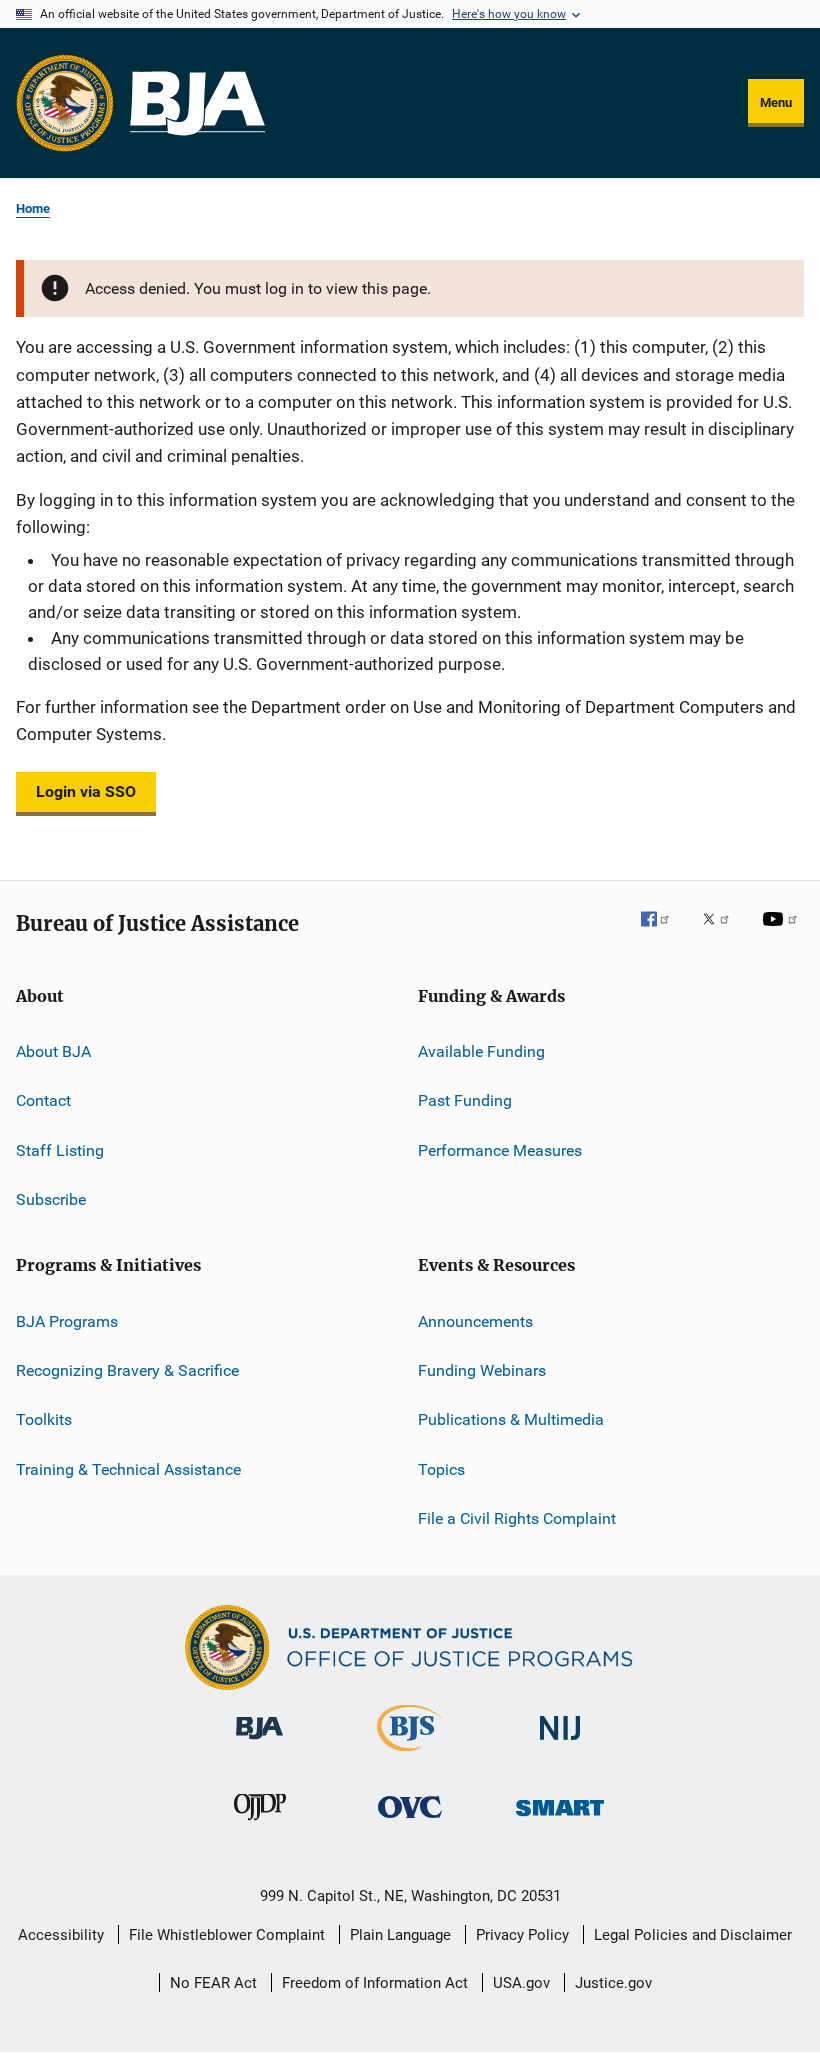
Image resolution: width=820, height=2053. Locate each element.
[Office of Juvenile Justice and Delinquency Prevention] (260, 1824)
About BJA (53, 1051)
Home (33, 208)
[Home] (197, 103)
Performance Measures (500, 1150)
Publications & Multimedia (511, 1419)
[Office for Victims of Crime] (410, 1821)
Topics (441, 1468)
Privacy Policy (522, 1935)
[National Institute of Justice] (560, 1743)
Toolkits (44, 1419)
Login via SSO (86, 791)
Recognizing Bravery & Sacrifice (127, 1370)
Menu (776, 102)
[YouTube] (783, 933)
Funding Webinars (482, 1370)
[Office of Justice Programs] (65, 103)
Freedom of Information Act (375, 1983)
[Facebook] (663, 933)
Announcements (475, 1320)
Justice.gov (613, 1983)
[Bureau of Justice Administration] (259, 1743)
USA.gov (521, 1983)
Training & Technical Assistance (128, 1468)
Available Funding (481, 1051)
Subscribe (51, 1199)
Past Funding (465, 1100)
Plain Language (400, 1935)
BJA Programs (67, 1320)
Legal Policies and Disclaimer (693, 1935)
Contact (43, 1100)
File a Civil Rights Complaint (517, 1518)
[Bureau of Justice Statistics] (409, 1755)
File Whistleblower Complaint (227, 1935)
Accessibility (61, 1935)
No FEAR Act (213, 1983)
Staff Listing (60, 1150)
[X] (723, 933)
